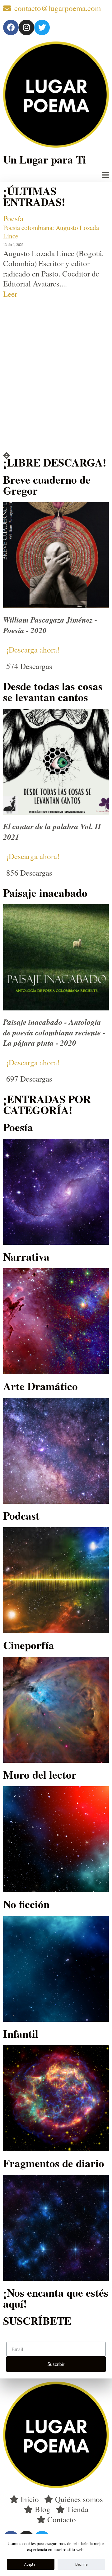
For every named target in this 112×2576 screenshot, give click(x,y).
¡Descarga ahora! (33, 650)
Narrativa (26, 1256)
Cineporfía (29, 1645)
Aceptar (31, 2564)
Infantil (21, 2033)
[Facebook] (11, 27)
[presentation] (7, 456)
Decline (81, 2564)
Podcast (21, 1515)
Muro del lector (40, 1774)
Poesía (13, 218)
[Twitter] (42, 27)
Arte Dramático (40, 1386)
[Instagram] (26, 27)
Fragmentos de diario (54, 2163)
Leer (10, 294)
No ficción (26, 1904)
